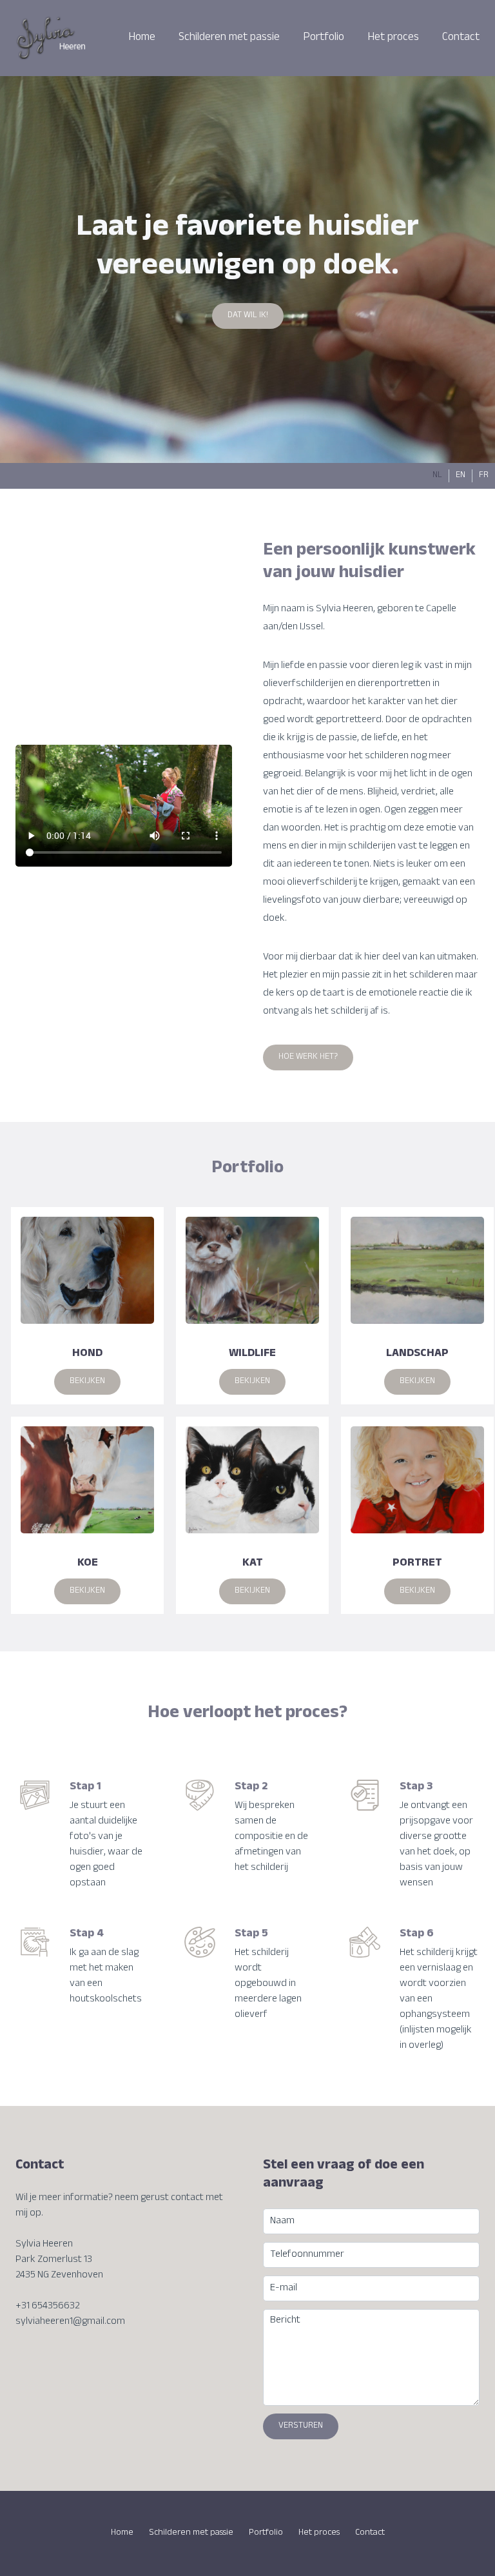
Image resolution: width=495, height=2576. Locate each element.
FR (484, 476)
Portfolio (324, 38)
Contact (461, 38)
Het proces (393, 38)
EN (461, 476)
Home (142, 38)
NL (437, 476)
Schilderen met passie (229, 38)
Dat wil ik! (248, 316)
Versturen (301, 2426)
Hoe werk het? (308, 1057)
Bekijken (87, 1382)
